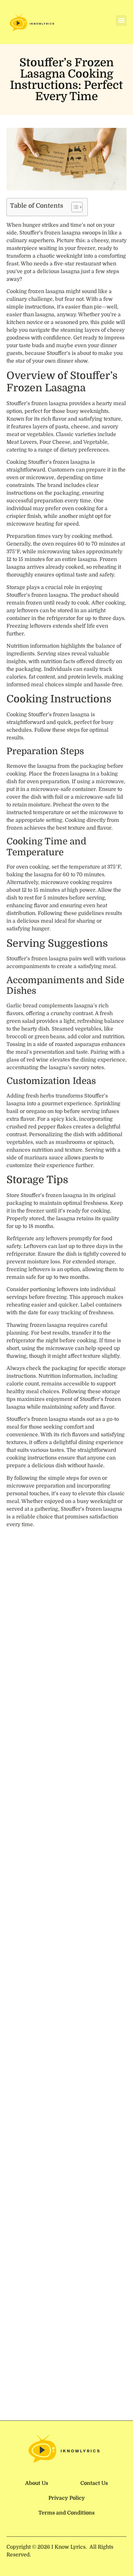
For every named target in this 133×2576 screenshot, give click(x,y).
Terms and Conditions (66, 2513)
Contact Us (94, 2483)
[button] (121, 20)
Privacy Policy (67, 2498)
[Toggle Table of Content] (74, 207)
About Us (37, 2483)
